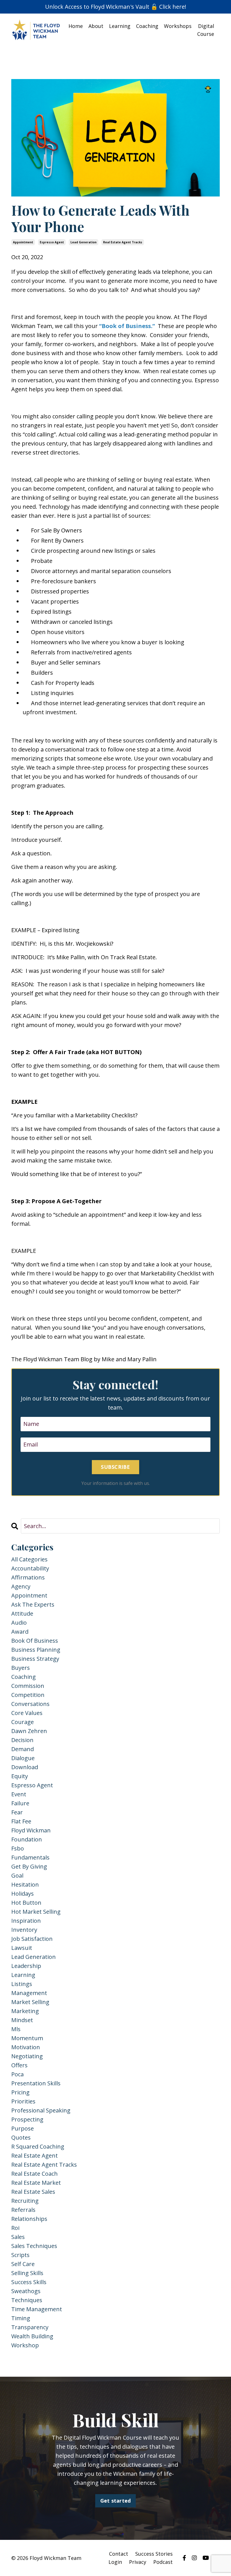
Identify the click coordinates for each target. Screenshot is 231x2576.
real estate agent (35, 2156)
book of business (35, 1641)
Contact (119, 2554)
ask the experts (33, 1604)
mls (16, 2029)
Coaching (147, 26)
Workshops (178, 26)
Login (115, 2562)
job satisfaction (32, 1939)
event (19, 1794)
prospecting (27, 2119)
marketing (25, 2011)
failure (20, 1803)
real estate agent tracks (123, 242)
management (29, 1993)
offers (19, 2065)
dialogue (23, 1758)
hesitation (25, 1885)
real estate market (36, 2183)
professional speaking (41, 2110)
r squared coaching (38, 2146)
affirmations (28, 1577)
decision (22, 1740)
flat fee (21, 1821)
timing (21, 2318)
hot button (26, 1903)
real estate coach (35, 2174)
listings (22, 1984)
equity (20, 1776)
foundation (27, 1839)
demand (23, 1749)
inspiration (26, 1921)
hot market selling (36, 1912)
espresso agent (52, 242)
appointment (23, 242)
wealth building (32, 2336)
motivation (26, 2047)
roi (15, 2228)
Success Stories (154, 2554)
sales (18, 2237)
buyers (21, 1668)
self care (23, 2264)
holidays (23, 1894)
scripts (20, 2255)
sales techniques (34, 2246)
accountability (30, 1568)
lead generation (84, 242)
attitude (22, 1613)
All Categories (29, 1559)
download (25, 1767)
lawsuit (22, 1948)
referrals (23, 2210)
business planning (36, 1650)
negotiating (27, 2056)
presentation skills (36, 2083)
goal (17, 1875)
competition (28, 1695)
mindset (22, 2020)
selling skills (27, 2273)
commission (28, 1686)
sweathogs (26, 2291)
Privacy (138, 2562)
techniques (27, 2300)
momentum (27, 2038)
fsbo (18, 1848)
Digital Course (206, 30)
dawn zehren (29, 1731)
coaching (24, 1677)
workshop (25, 2345)
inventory (24, 1930)
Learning (120, 26)
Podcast (163, 2562)
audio (19, 1623)
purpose (23, 2128)
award (20, 1632)
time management (37, 2309)
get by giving (29, 1866)
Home (76, 26)
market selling (30, 2002)
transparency (30, 2327)
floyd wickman (31, 1830)
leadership (26, 1966)
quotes (21, 2137)
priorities (23, 2101)
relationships (29, 2219)
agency (21, 1586)
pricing (20, 2092)
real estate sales (33, 2192)
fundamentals (30, 1857)
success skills (29, 2282)
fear (17, 1812)
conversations (30, 1704)
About (96, 26)
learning (23, 1975)
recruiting (25, 2201)
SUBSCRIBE (115, 1467)
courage (23, 1722)
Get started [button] (116, 2501)
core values (27, 1713)
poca (17, 2074)
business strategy (35, 1659)
